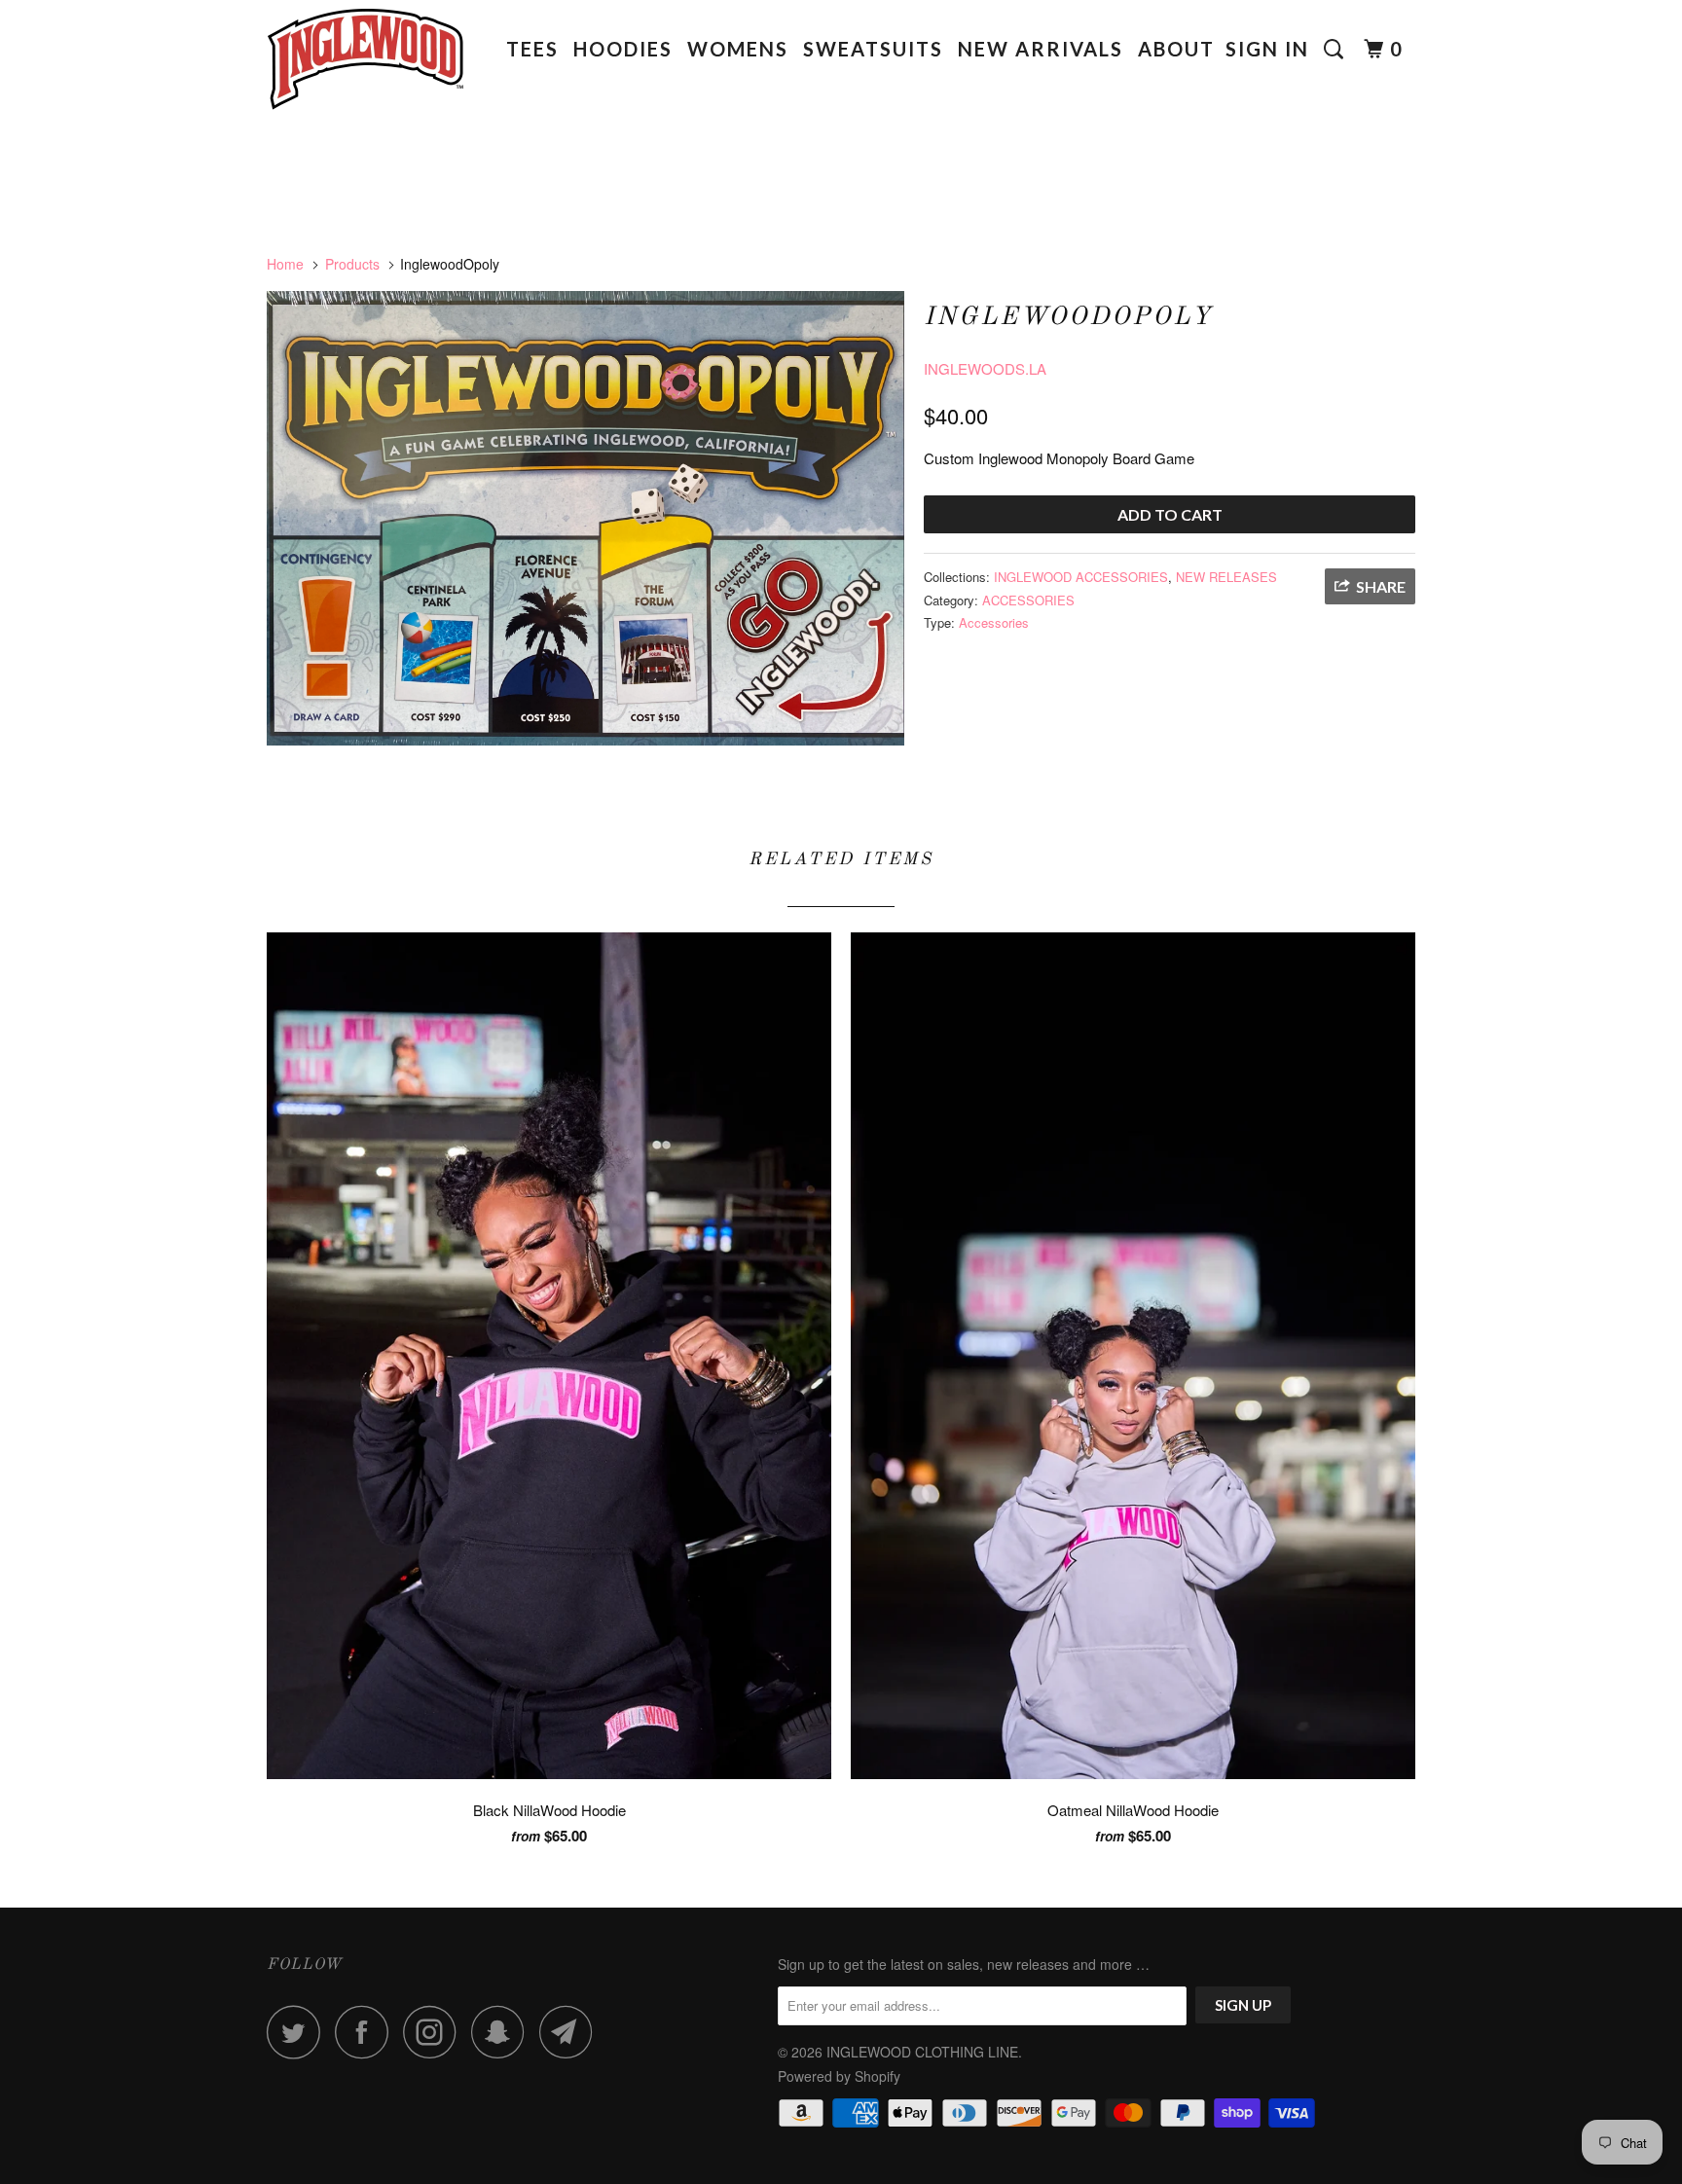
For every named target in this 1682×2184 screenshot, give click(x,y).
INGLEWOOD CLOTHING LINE (922, 2052)
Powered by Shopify (839, 2076)
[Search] (1336, 49)
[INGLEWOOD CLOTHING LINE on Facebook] (367, 2032)
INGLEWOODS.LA (985, 368)
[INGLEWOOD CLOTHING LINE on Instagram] (435, 2032)
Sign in (1267, 49)
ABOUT (1176, 49)
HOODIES (623, 49)
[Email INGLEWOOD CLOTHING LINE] (571, 2032)
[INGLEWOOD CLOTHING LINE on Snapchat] (503, 2032)
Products (352, 264)
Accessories (994, 622)
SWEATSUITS (873, 49)
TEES (532, 49)
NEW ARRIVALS (1041, 49)
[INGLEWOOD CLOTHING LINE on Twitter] (299, 2032)
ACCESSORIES (1028, 600)
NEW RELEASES (1226, 577)
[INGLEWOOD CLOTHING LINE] (366, 66)
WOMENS (738, 49)
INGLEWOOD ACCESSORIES (1081, 577)
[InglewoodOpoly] (585, 518)
